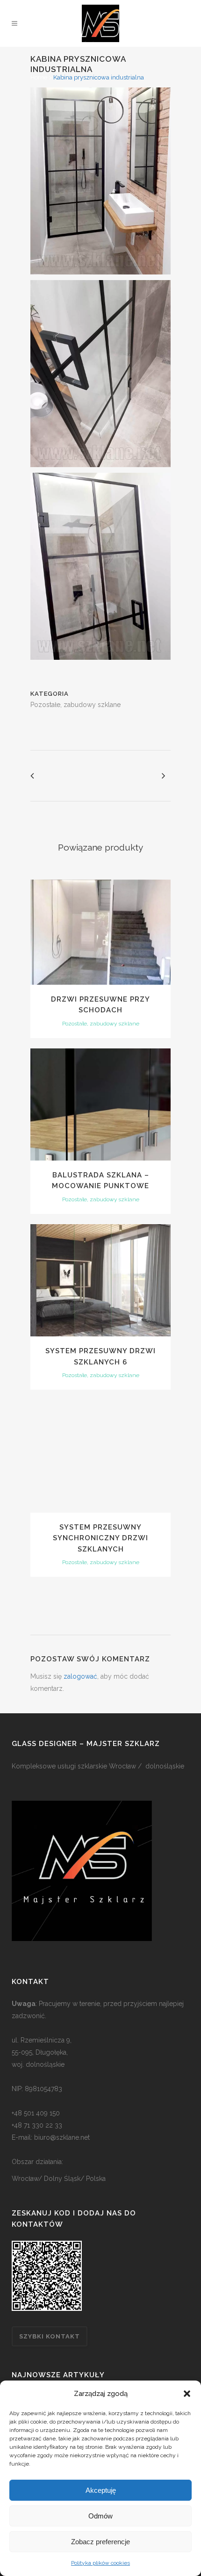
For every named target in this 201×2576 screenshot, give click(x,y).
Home (39, 77)
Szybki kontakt (50, 2336)
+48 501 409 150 (36, 2113)
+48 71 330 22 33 (37, 2125)
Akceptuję (101, 2490)
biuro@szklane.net (62, 2137)
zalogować (80, 1676)
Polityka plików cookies (100, 2563)
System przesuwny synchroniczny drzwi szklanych (100, 1538)
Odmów (100, 2516)
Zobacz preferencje (100, 2542)
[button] (187, 2394)
